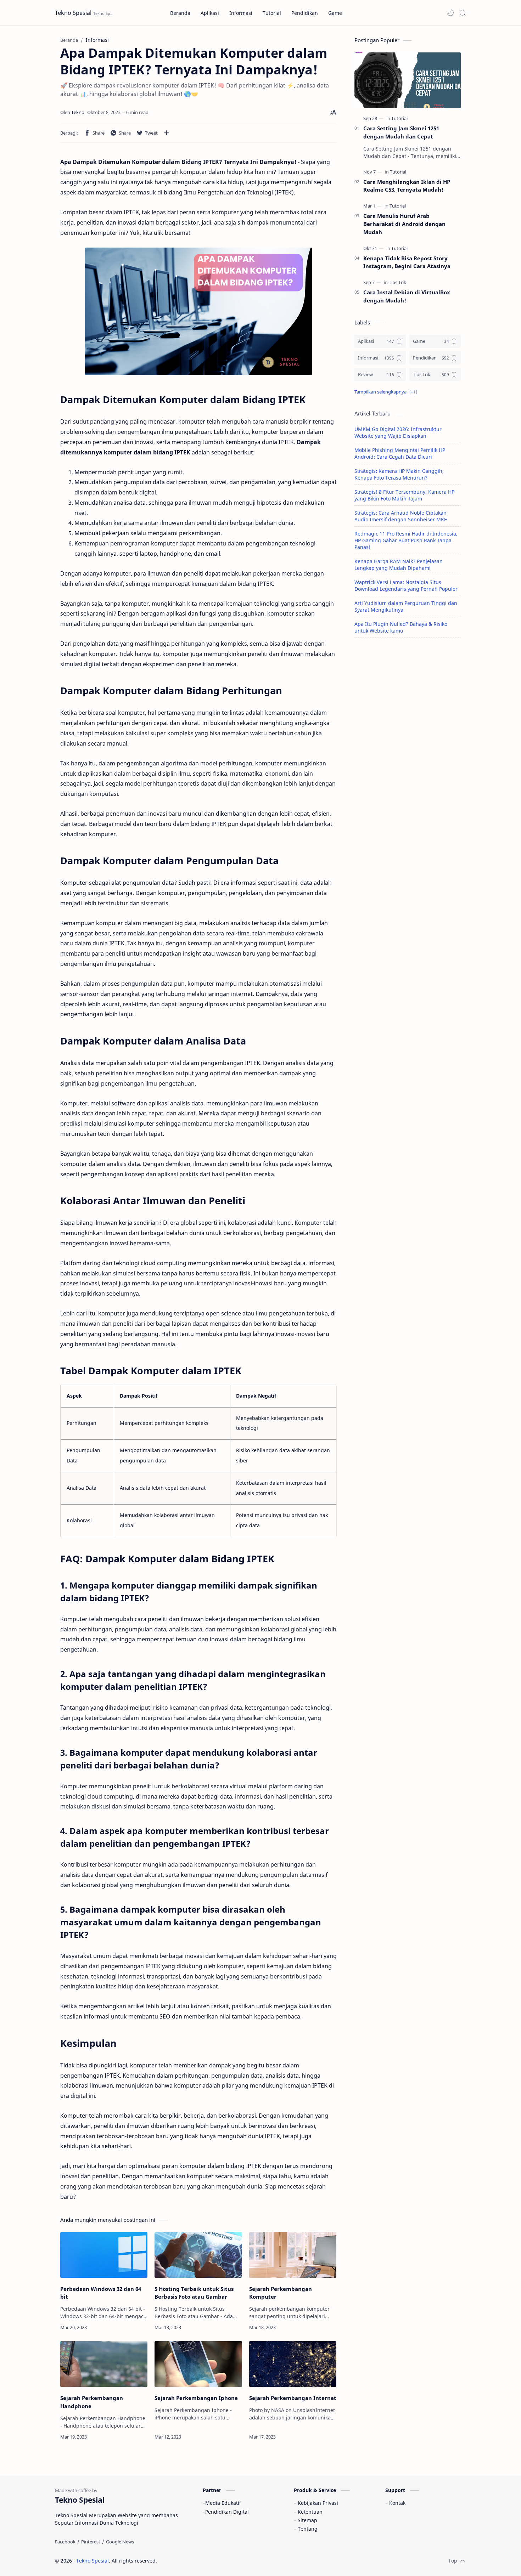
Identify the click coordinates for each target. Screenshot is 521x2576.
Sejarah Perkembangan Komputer (281, 2293)
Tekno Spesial (73, 13)
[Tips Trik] (397, 282)
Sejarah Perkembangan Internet (293, 2398)
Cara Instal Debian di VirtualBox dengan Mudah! (407, 296)
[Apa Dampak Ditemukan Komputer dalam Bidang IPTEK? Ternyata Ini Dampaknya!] (198, 311)
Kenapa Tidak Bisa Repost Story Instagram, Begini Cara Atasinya (407, 262)
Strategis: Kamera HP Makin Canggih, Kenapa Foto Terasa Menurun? (399, 474)
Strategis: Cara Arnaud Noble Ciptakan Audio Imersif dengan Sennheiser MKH (401, 516)
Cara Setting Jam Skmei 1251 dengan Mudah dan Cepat (401, 132)
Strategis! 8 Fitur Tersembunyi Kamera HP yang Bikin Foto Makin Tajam (404, 495)
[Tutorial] (399, 118)
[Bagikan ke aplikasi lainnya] (167, 133)
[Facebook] (65, 2542)
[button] (450, 13)
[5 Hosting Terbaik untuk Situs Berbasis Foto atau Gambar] (198, 2255)
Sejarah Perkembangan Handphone (92, 2402)
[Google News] (120, 2542)
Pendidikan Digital (227, 2512)
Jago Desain (205, 2561)
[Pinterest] (91, 2542)
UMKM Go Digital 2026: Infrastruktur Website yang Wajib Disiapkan (398, 432)
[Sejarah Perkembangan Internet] (293, 2364)
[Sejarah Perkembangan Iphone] (198, 2364)
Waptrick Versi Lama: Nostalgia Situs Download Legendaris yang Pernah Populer (406, 585)
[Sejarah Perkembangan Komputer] (293, 2255)
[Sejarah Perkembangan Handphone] (104, 2364)
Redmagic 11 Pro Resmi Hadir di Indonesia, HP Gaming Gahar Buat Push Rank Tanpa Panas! (406, 540)
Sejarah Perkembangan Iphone (196, 2398)
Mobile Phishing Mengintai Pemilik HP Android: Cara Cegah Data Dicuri (400, 453)
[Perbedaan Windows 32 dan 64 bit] (104, 2255)
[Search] (463, 13)
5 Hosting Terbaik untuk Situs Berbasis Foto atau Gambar (194, 2293)
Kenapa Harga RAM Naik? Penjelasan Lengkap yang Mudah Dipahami (399, 565)
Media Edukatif (223, 2503)
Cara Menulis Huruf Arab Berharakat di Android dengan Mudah (404, 224)
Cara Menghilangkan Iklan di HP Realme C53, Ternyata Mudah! (407, 186)
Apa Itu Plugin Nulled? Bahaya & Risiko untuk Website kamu (401, 627)
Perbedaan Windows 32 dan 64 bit (101, 2293)
